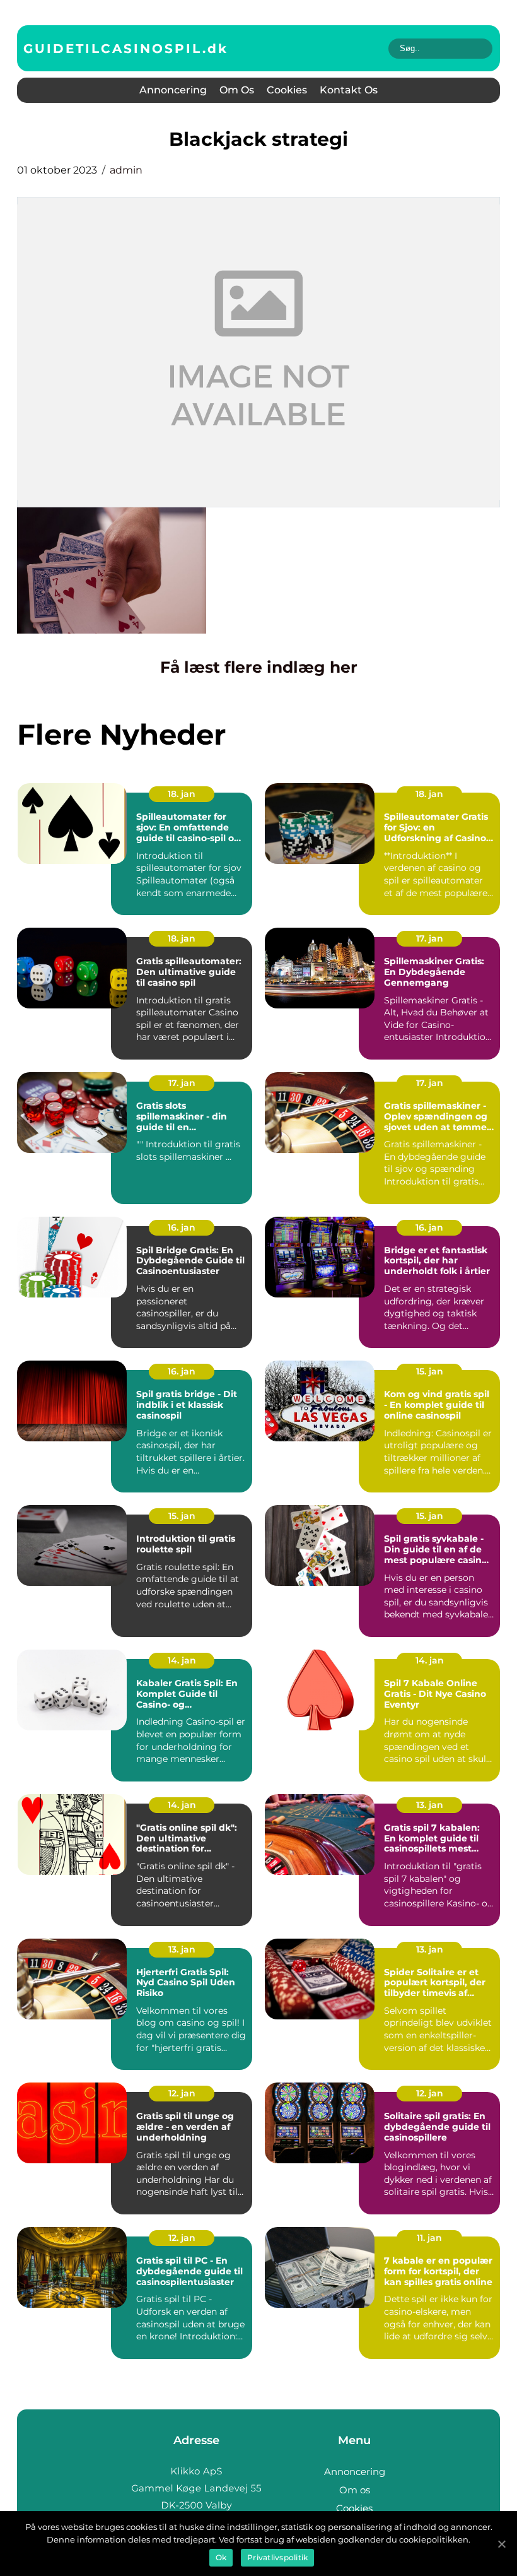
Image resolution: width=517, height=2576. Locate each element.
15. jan (430, 1371)
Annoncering (173, 90)
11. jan (429, 2238)
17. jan (430, 938)
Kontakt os (349, 90)
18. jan (182, 794)
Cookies (287, 90)
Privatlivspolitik (277, 2557)
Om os (237, 90)
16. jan (182, 1227)
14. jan (182, 1660)
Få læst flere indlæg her (259, 667)
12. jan (182, 2093)
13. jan (430, 1805)
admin (126, 170)
